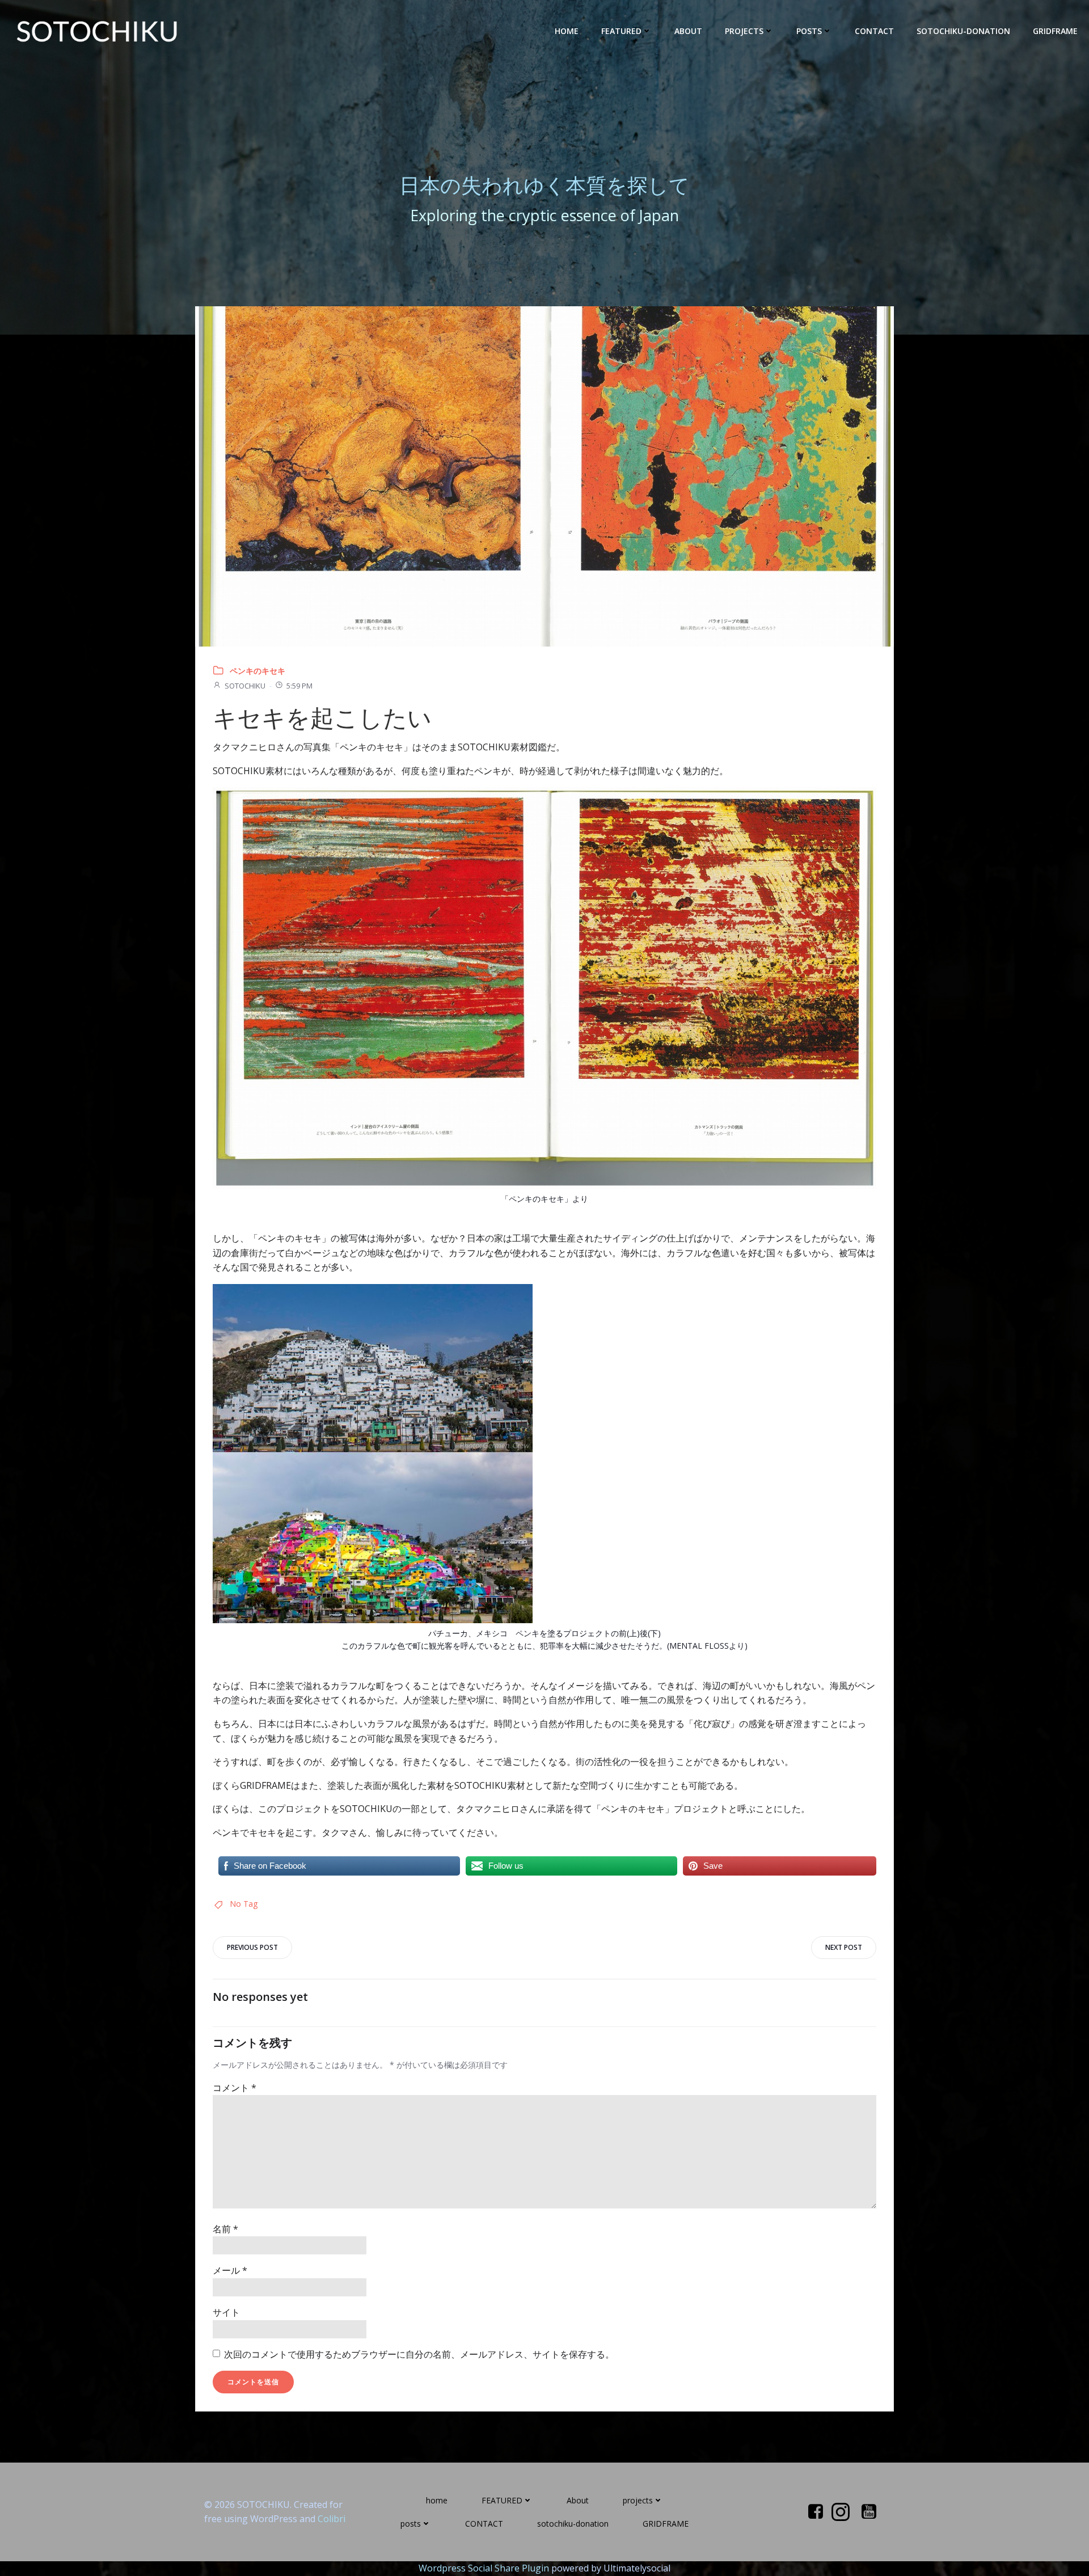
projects (744, 31)
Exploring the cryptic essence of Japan (544, 215)
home (567, 31)
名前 (225, 2229)
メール (230, 2270)
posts (809, 31)
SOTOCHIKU (245, 686)
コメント (235, 2088)
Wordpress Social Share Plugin (485, 2568)
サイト (226, 2312)
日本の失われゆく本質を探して (544, 185)
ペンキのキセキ (258, 671)
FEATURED (621, 31)
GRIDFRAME (1055, 31)
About (688, 31)
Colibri (332, 2519)
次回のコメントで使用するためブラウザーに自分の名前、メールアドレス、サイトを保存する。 (419, 2354)
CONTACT (874, 31)
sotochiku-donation (963, 31)
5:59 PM (299, 686)
